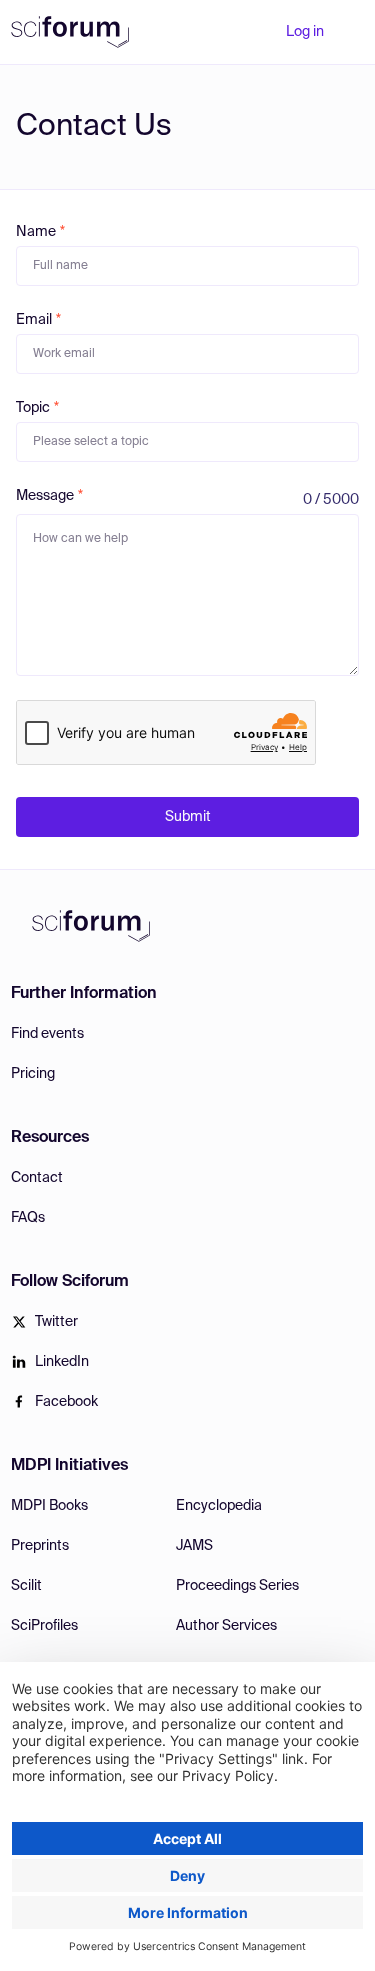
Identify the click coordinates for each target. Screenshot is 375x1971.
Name (36, 232)
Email (34, 320)
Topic (33, 408)
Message (45, 496)
